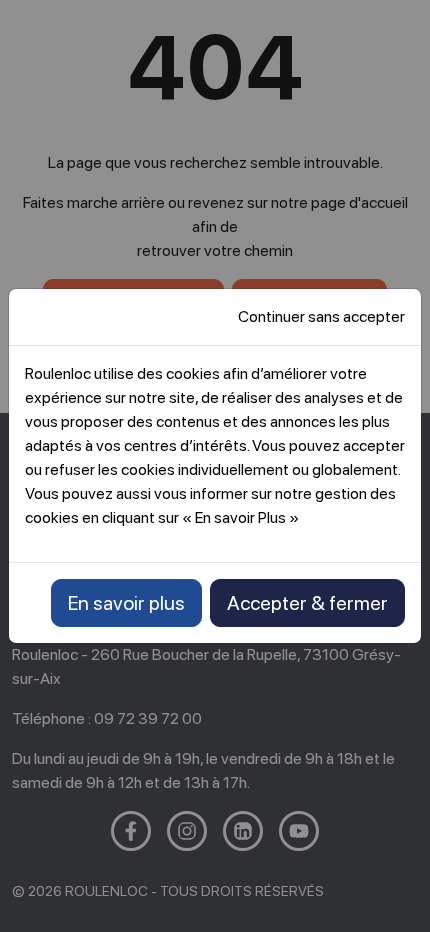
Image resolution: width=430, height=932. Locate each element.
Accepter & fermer (307, 603)
